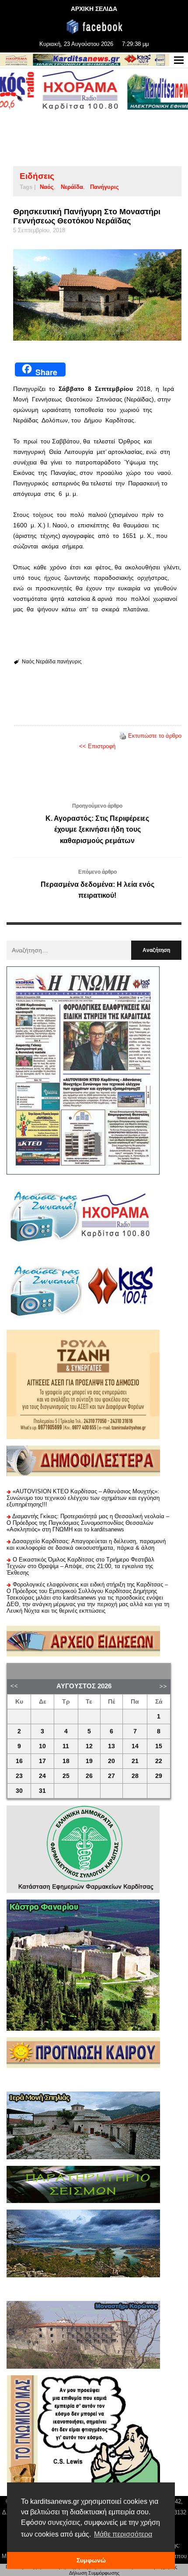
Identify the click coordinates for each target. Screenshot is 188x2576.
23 (19, 1776)
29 (159, 1776)
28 (135, 1776)
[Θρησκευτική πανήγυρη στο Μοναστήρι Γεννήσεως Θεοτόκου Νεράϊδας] (97, 295)
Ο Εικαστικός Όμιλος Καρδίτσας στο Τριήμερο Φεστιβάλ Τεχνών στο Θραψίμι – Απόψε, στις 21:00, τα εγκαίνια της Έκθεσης (80, 1566)
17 (42, 1761)
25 (66, 1776)
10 (42, 1746)
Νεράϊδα (72, 187)
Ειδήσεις (37, 176)
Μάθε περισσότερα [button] (123, 2534)
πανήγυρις (104, 187)
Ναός (47, 187)
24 (42, 1776)
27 (111, 1776)
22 (159, 1761)
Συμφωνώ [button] (91, 2560)
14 (135, 1746)
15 (159, 1746)
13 (111, 1746)
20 (111, 1761)
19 (89, 1761)
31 (42, 1791)
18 (66, 1761)
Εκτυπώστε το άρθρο (155, 736)
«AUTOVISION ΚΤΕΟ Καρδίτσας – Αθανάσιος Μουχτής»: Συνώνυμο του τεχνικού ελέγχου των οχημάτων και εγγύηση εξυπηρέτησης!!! (83, 1498)
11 (66, 1746)
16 (19, 1761)
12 (89, 1746)
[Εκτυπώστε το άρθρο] (123, 736)
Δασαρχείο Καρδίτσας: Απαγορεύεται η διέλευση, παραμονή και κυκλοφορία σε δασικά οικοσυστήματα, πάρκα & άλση (86, 1544)
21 (135, 1761)
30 (19, 1791)
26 (89, 1776)
